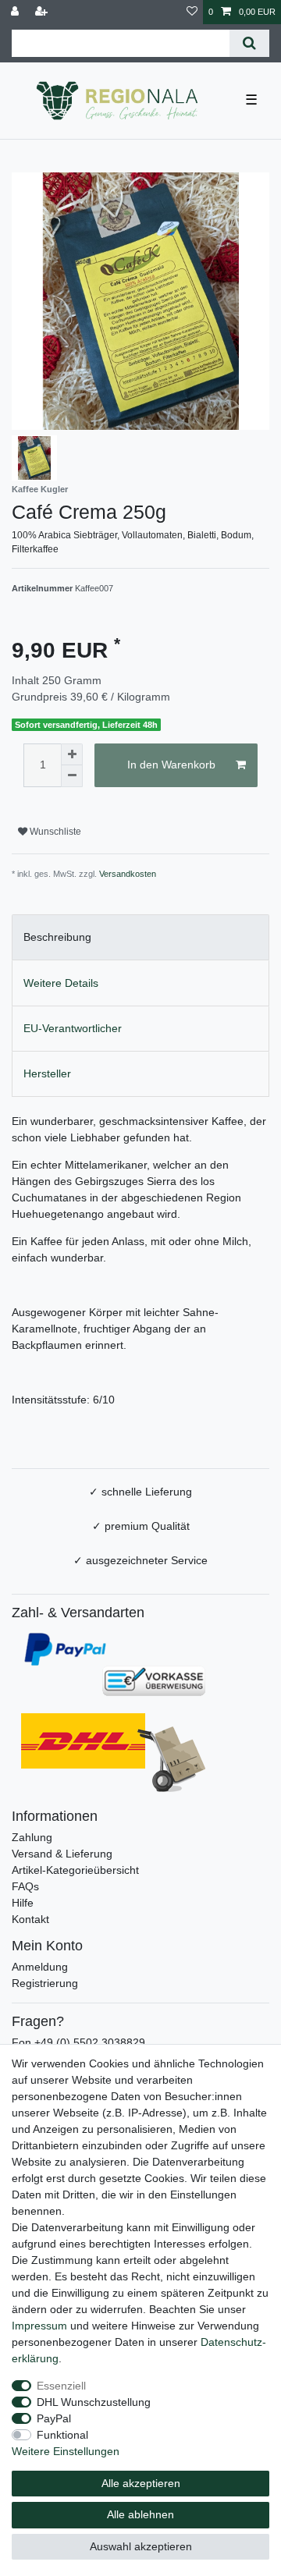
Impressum (39, 2326)
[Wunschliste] (192, 12)
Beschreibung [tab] (57, 937)
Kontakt (30, 1919)
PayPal (54, 2418)
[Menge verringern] (72, 776)
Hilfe (23, 1903)
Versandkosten (128, 874)
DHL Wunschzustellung (94, 2402)
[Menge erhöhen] (72, 754)
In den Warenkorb (171, 765)
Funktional (62, 2435)
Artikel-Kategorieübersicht (75, 1870)
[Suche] (249, 43)
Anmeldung (40, 1967)
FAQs (25, 1886)
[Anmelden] (16, 12)
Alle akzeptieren (141, 2483)
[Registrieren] (43, 12)
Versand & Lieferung (62, 1854)
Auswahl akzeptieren (141, 2546)
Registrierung (45, 1983)
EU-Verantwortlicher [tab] (73, 1028)
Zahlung (32, 1837)
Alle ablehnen (140, 2514)
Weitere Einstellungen (66, 2451)
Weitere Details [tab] (61, 983)
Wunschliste (54, 832)
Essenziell (61, 2386)
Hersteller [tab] (47, 1073)
